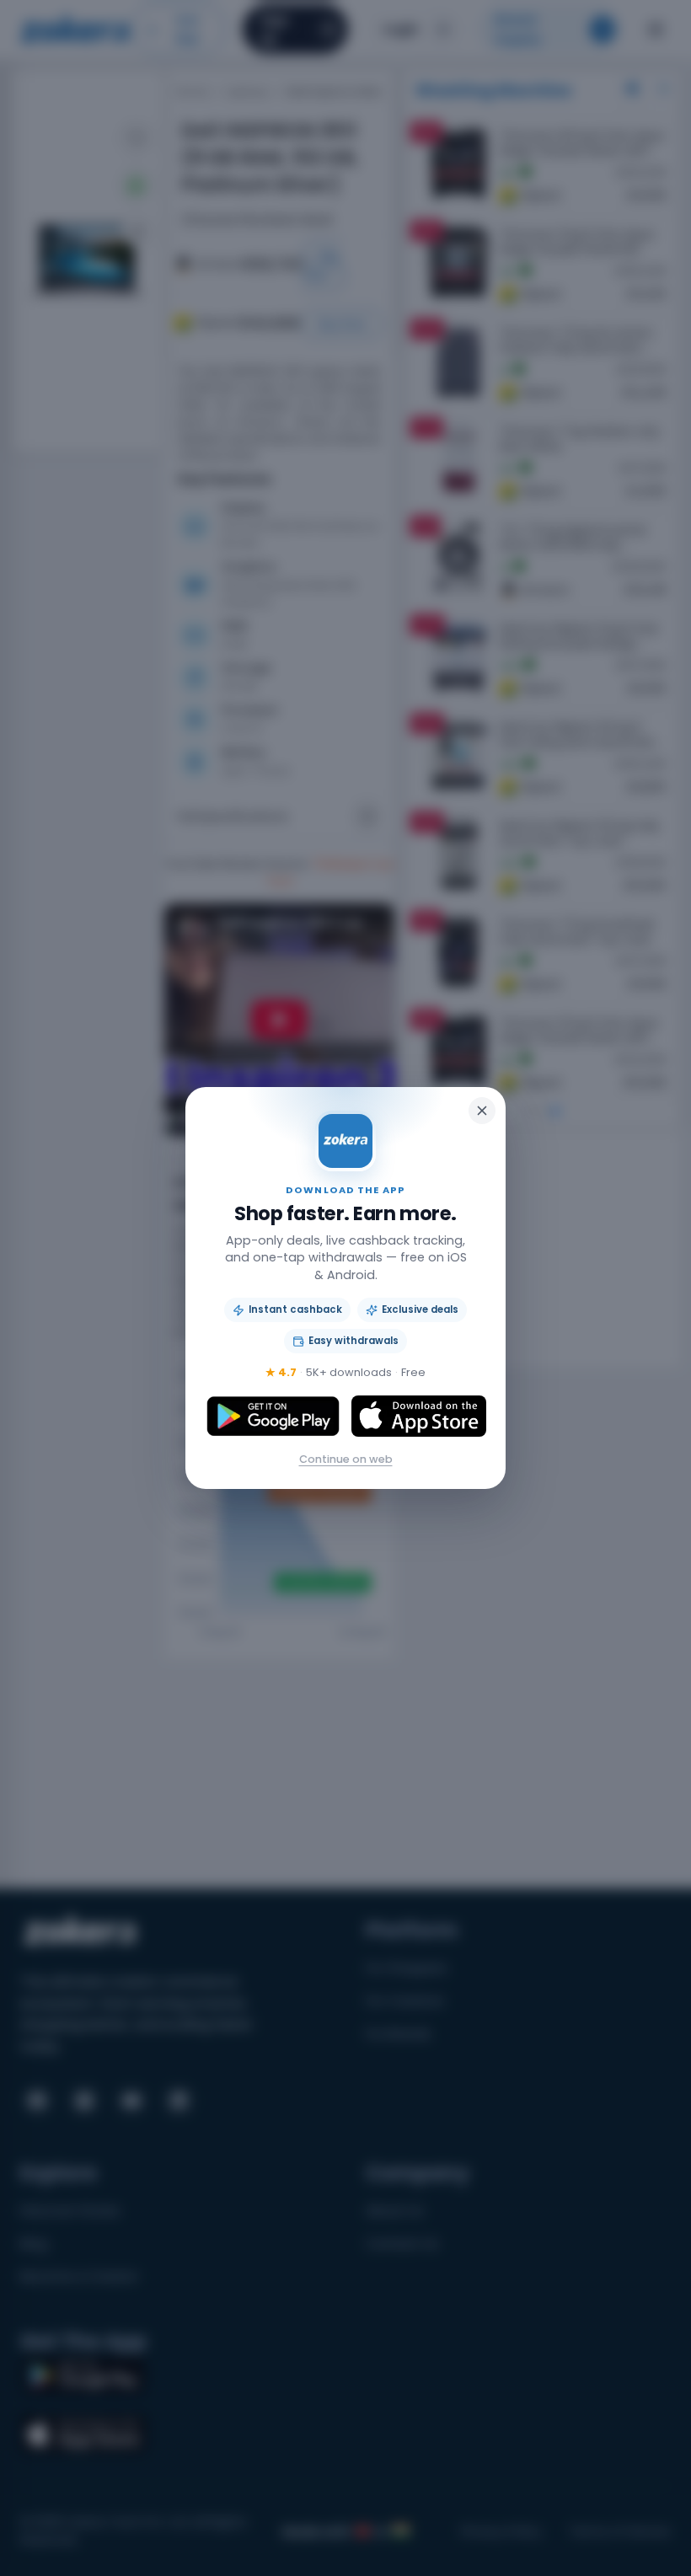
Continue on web (346, 1459)
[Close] (482, 1111)
